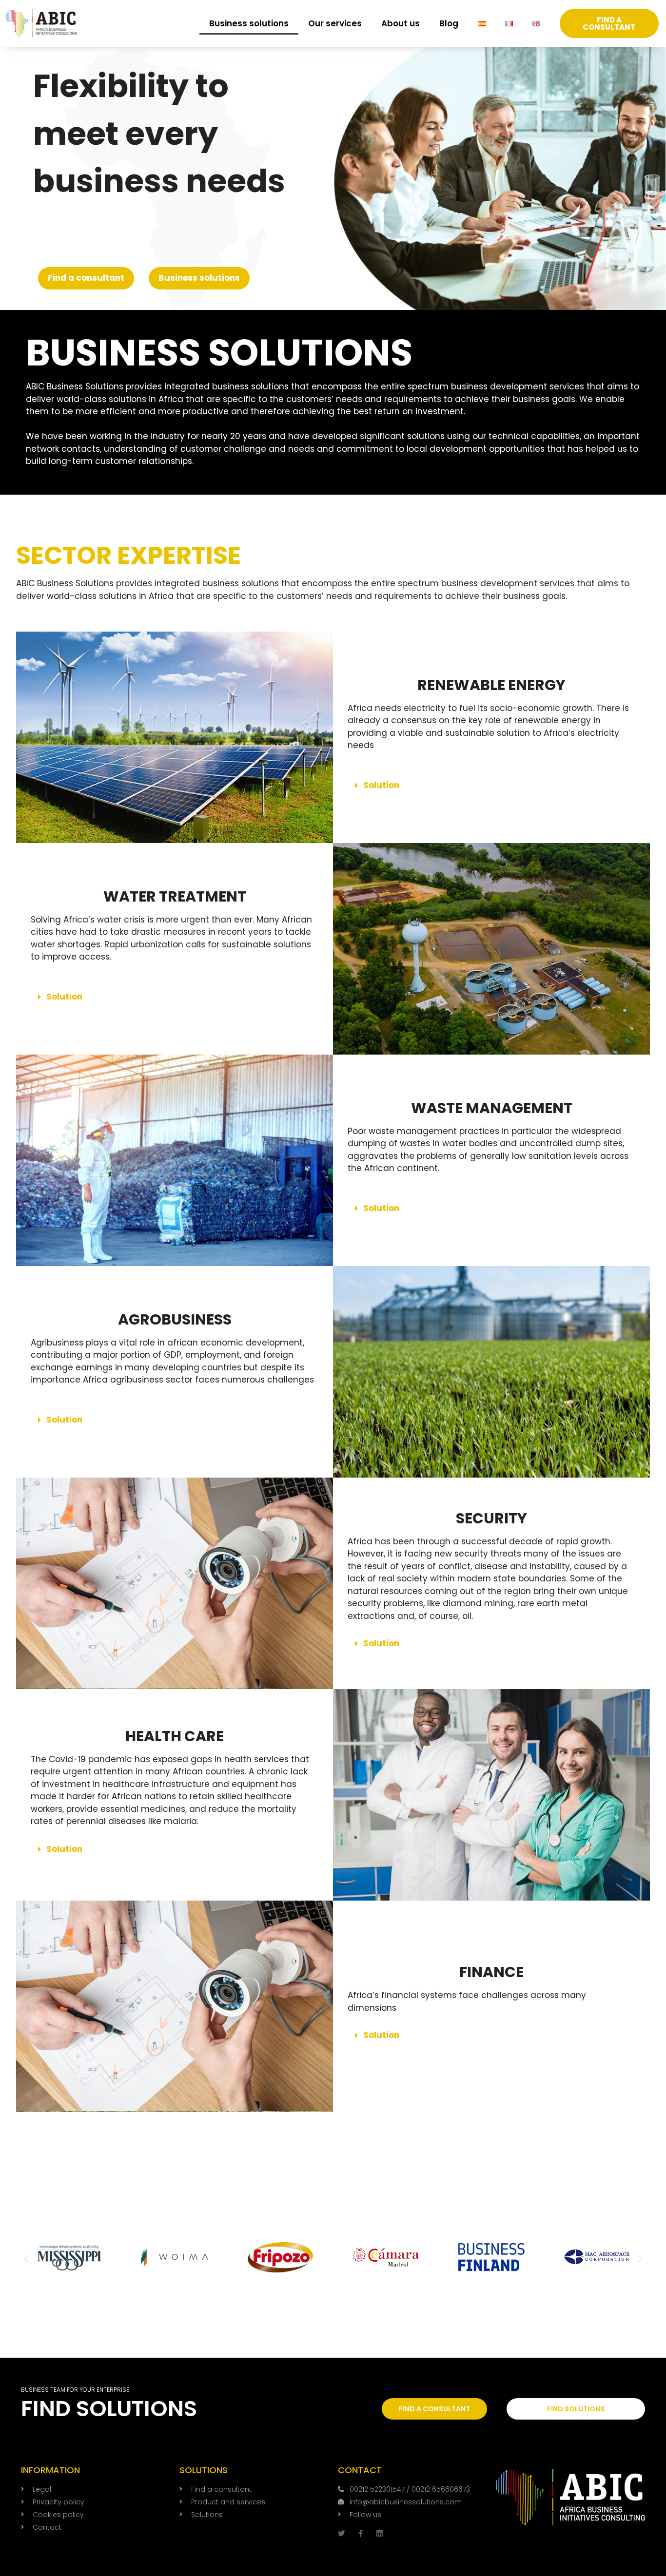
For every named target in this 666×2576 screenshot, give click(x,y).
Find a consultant (86, 278)
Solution (381, 785)
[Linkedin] (380, 2533)
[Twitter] (342, 2533)
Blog (449, 23)
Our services (335, 23)
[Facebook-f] (361, 2533)
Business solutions (249, 23)
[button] (491, 785)
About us (401, 23)
